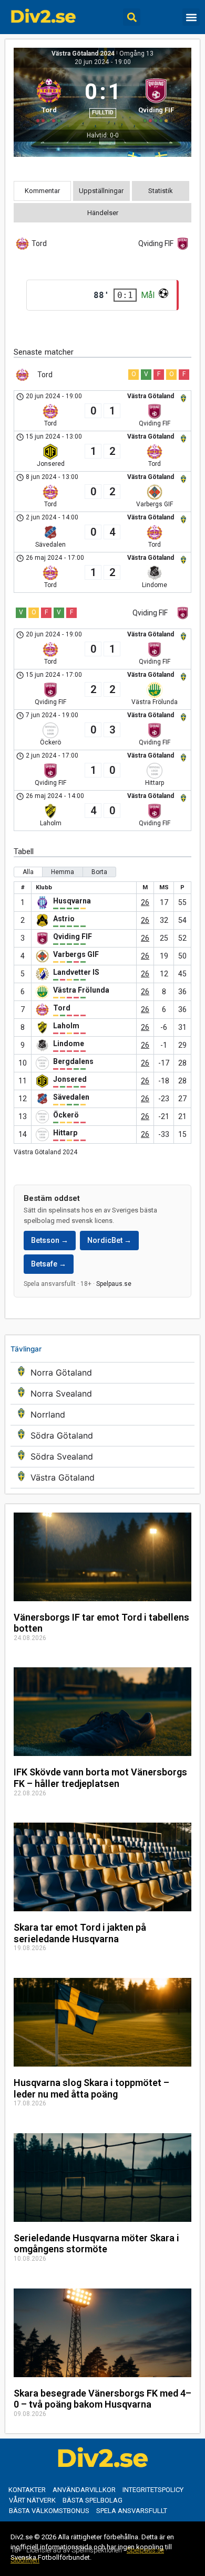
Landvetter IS (76, 972)
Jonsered (70, 1079)
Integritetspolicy (153, 2490)
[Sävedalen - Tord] (102, 532)
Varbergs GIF (76, 954)
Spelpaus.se (114, 1284)
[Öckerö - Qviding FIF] (102, 730)
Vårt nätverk (32, 2500)
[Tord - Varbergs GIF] (102, 492)
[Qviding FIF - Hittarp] (102, 770)
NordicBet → (109, 1240)
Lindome (69, 1044)
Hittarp (65, 1133)
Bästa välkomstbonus (49, 2511)
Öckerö (66, 1115)
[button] (132, 17)
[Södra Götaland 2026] (102, 1436)
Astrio (64, 919)
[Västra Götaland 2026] (102, 1478)
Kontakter (27, 2490)
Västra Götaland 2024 (83, 54)
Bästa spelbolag (93, 2500)
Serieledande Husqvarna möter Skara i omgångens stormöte (96, 2244)
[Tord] (49, 99)
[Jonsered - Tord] (102, 451)
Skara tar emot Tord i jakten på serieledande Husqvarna (80, 1933)
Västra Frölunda (81, 990)
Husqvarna (72, 901)
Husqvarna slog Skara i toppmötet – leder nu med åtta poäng (91, 2088)
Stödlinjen (25, 2560)
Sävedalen (71, 1097)
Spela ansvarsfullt (132, 2511)
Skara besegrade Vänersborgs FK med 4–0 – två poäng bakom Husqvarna (102, 2399)
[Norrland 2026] (102, 1415)
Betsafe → (49, 1264)
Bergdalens (73, 1061)
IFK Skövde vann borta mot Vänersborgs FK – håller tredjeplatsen (100, 1778)
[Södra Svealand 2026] (102, 1457)
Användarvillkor (84, 2490)
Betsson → (50, 1240)
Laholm (66, 1026)
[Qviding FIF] (156, 99)
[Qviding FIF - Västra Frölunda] (102, 689)
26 (145, 902)
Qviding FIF (73, 936)
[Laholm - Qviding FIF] (102, 811)
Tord (62, 1008)
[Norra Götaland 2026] (102, 1373)
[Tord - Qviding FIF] (102, 411)
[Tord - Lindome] (102, 572)
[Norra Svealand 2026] (102, 1394)
